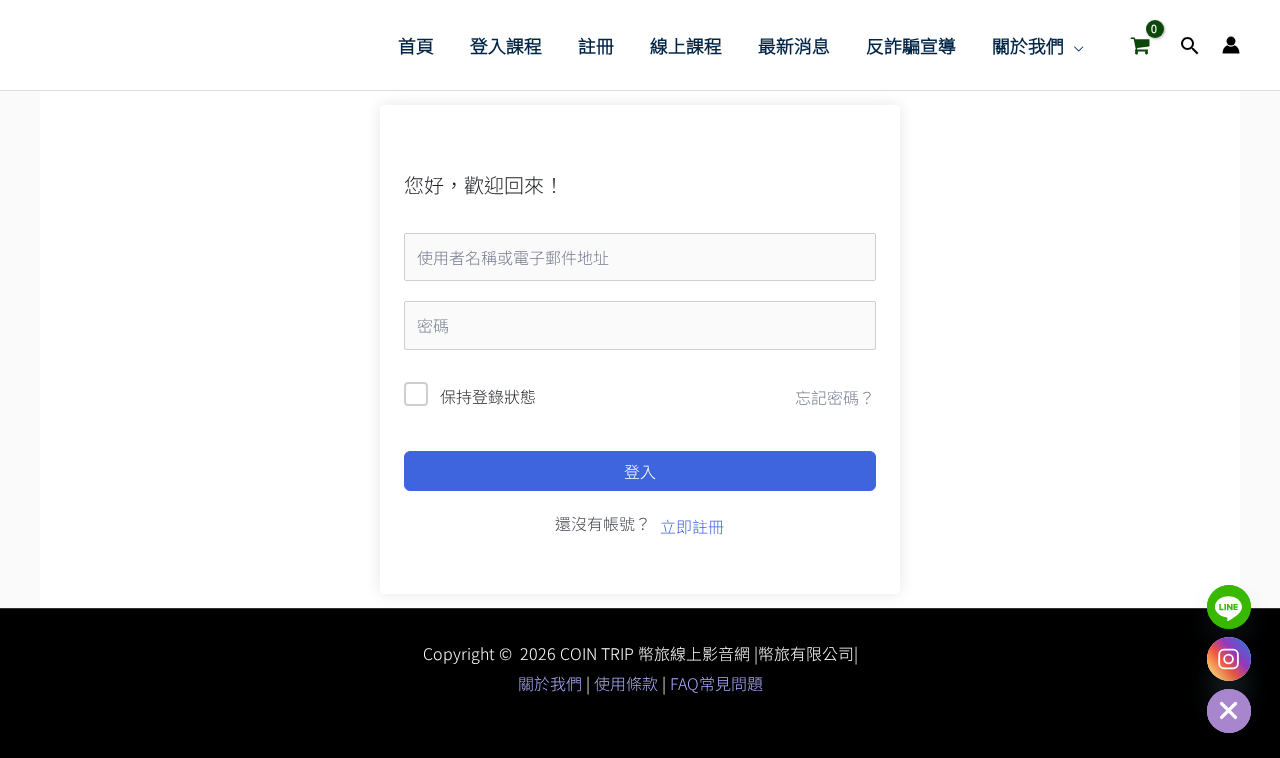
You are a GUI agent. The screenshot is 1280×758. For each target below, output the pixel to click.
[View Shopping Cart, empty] (1140, 45)
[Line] (1229, 607)
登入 (640, 471)
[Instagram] (1229, 659)
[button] (1074, 45)
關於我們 (552, 683)
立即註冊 (692, 526)
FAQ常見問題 (716, 683)
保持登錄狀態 (488, 396)
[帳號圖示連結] (1231, 45)
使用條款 (626, 683)
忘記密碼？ (835, 397)
